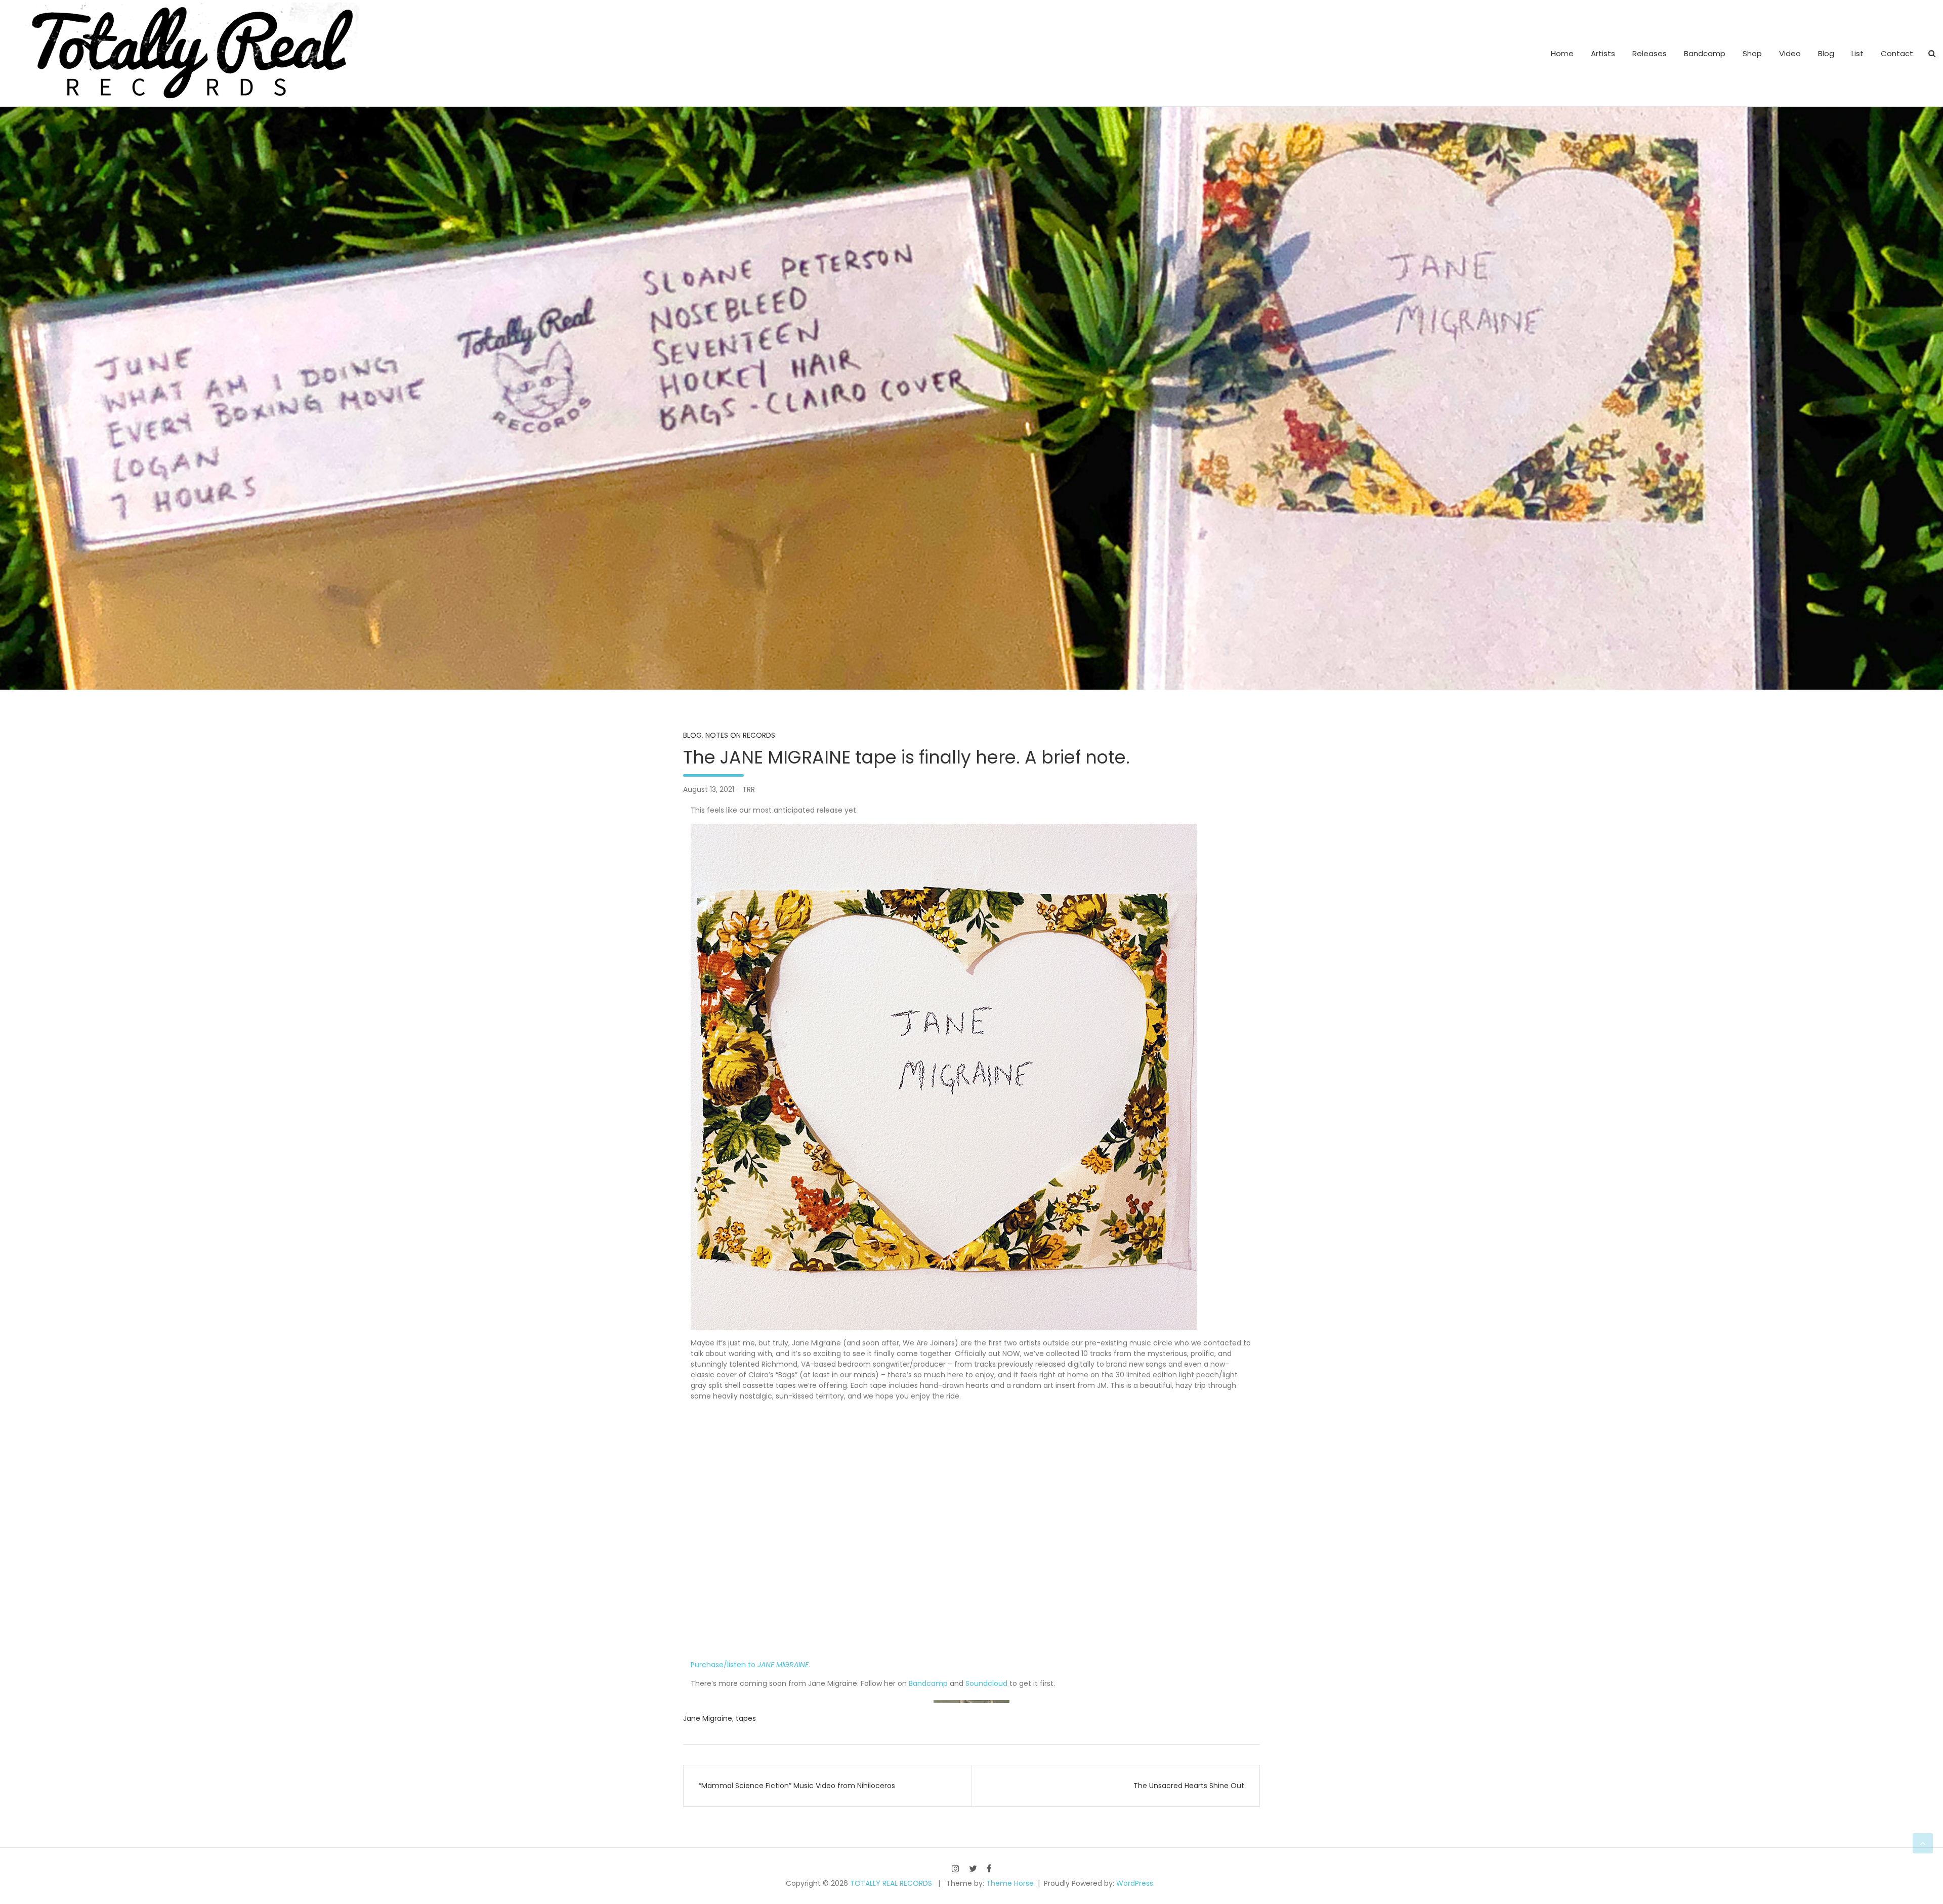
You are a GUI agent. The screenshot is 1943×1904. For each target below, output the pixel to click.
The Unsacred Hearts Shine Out (1189, 1786)
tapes (746, 1718)
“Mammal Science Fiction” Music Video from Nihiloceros (797, 1786)
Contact (1897, 53)
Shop (1752, 53)
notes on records (740, 735)
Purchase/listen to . (750, 1665)
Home (1562, 53)
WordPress (1135, 1883)
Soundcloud (986, 1683)
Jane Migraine (708, 1718)
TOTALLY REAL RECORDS (891, 1883)
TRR (749, 789)
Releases (1650, 53)
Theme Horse (1010, 1883)
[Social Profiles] (956, 1868)
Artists (1603, 53)
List (1857, 53)
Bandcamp (1705, 53)
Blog (1826, 53)
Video (1790, 53)
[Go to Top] (1923, 1843)
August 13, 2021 (709, 789)
